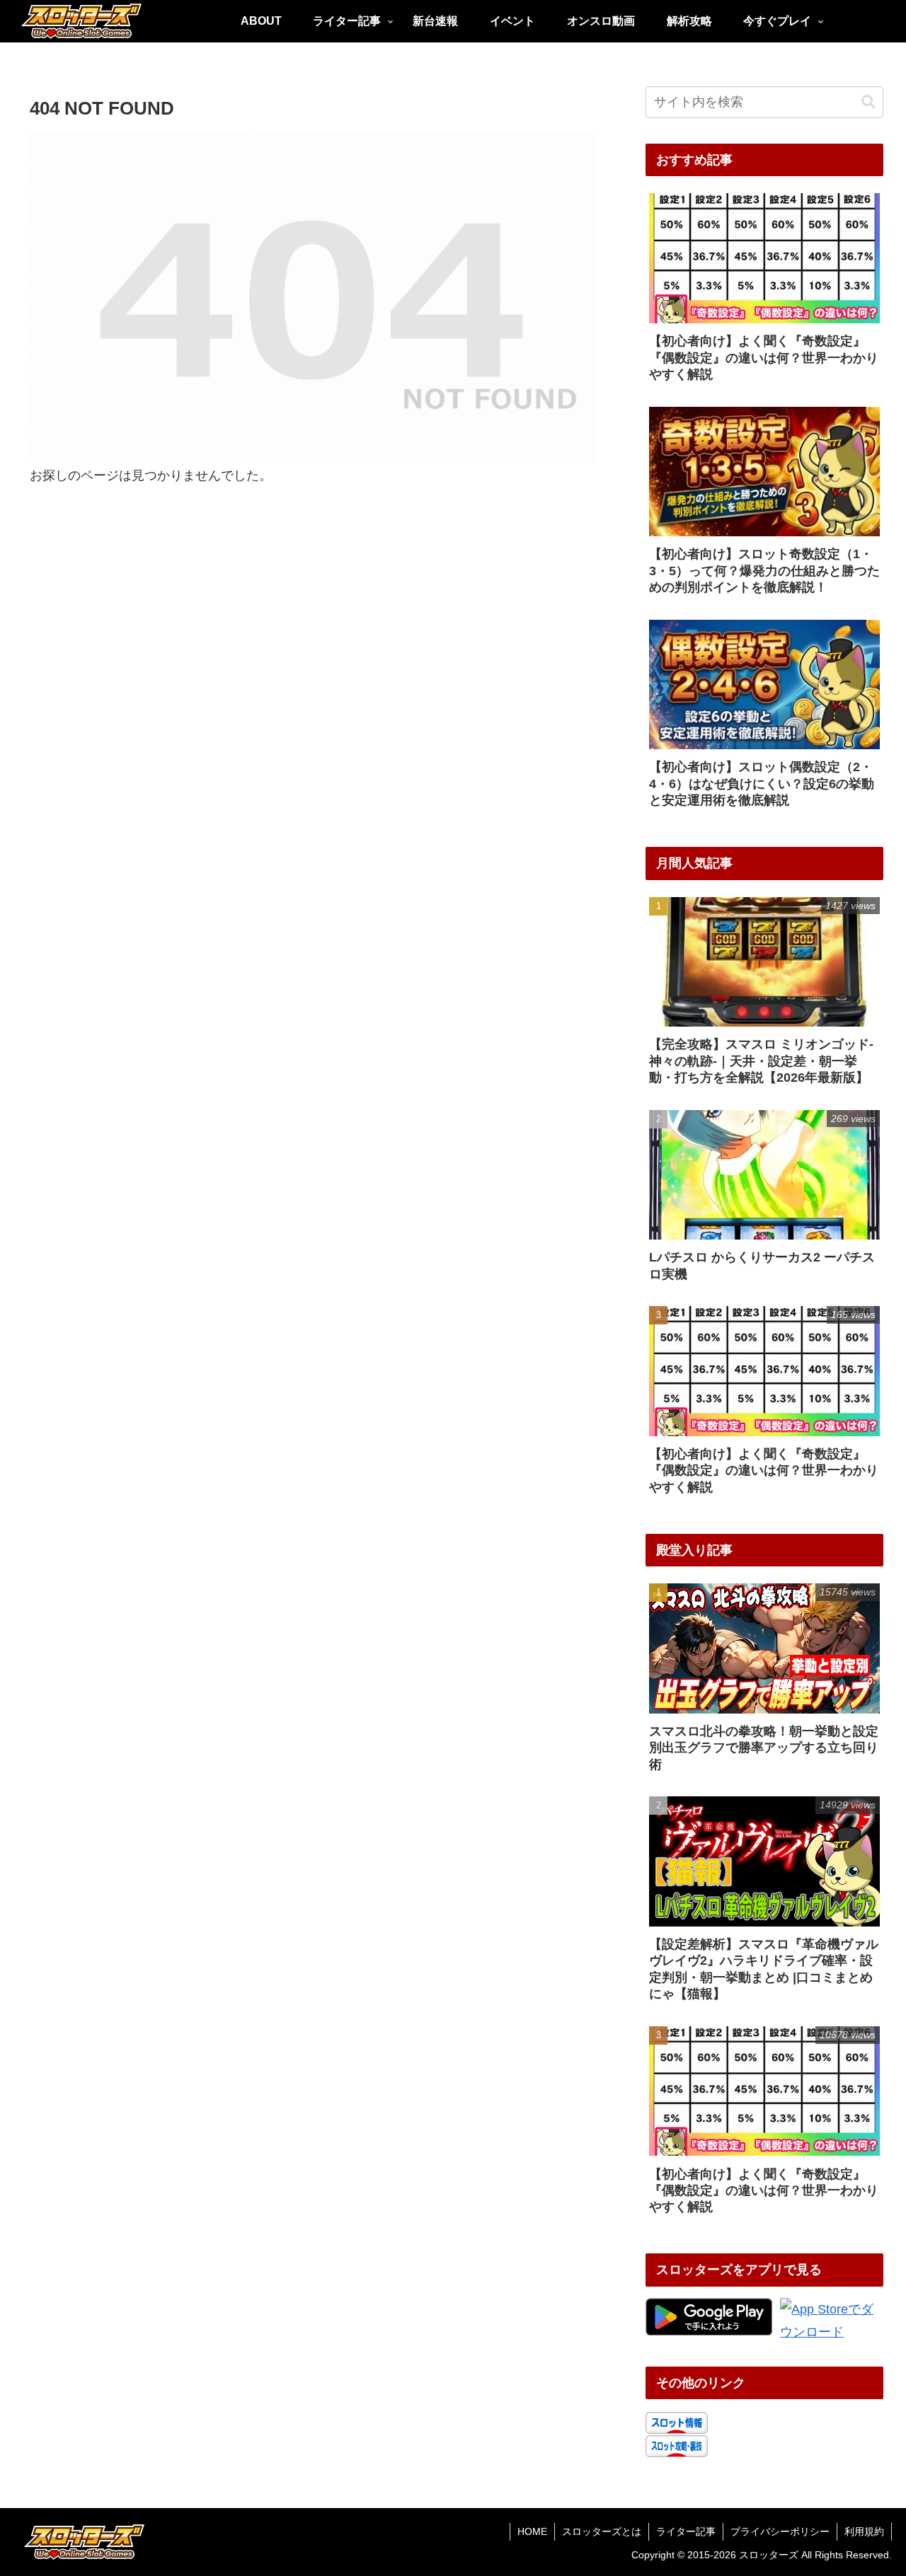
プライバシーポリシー (780, 2531)
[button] (868, 102)
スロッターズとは (602, 2531)
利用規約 (864, 2531)
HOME (532, 2531)
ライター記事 (686, 2531)
